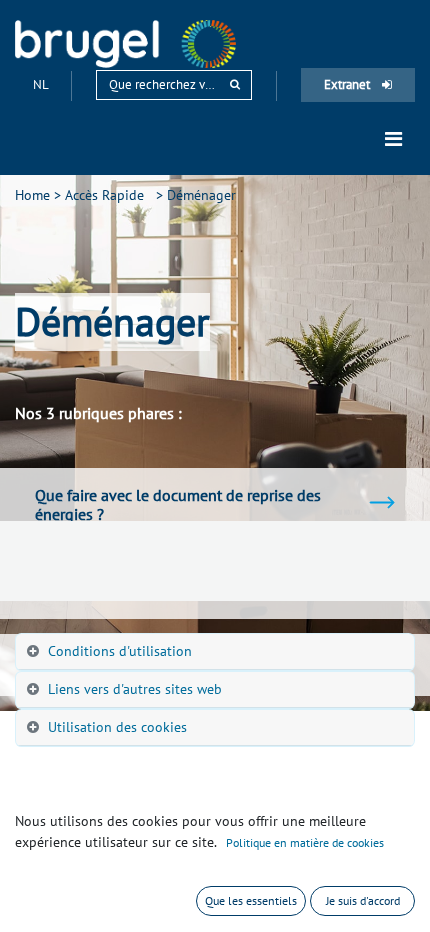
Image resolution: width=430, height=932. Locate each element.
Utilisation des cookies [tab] (117, 727)
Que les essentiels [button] (251, 900)
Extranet (348, 84)
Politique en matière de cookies (305, 842)
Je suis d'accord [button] (363, 900)
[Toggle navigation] (393, 139)
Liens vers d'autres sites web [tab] (135, 689)
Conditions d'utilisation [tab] (120, 651)
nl (42, 84)
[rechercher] (235, 84)
